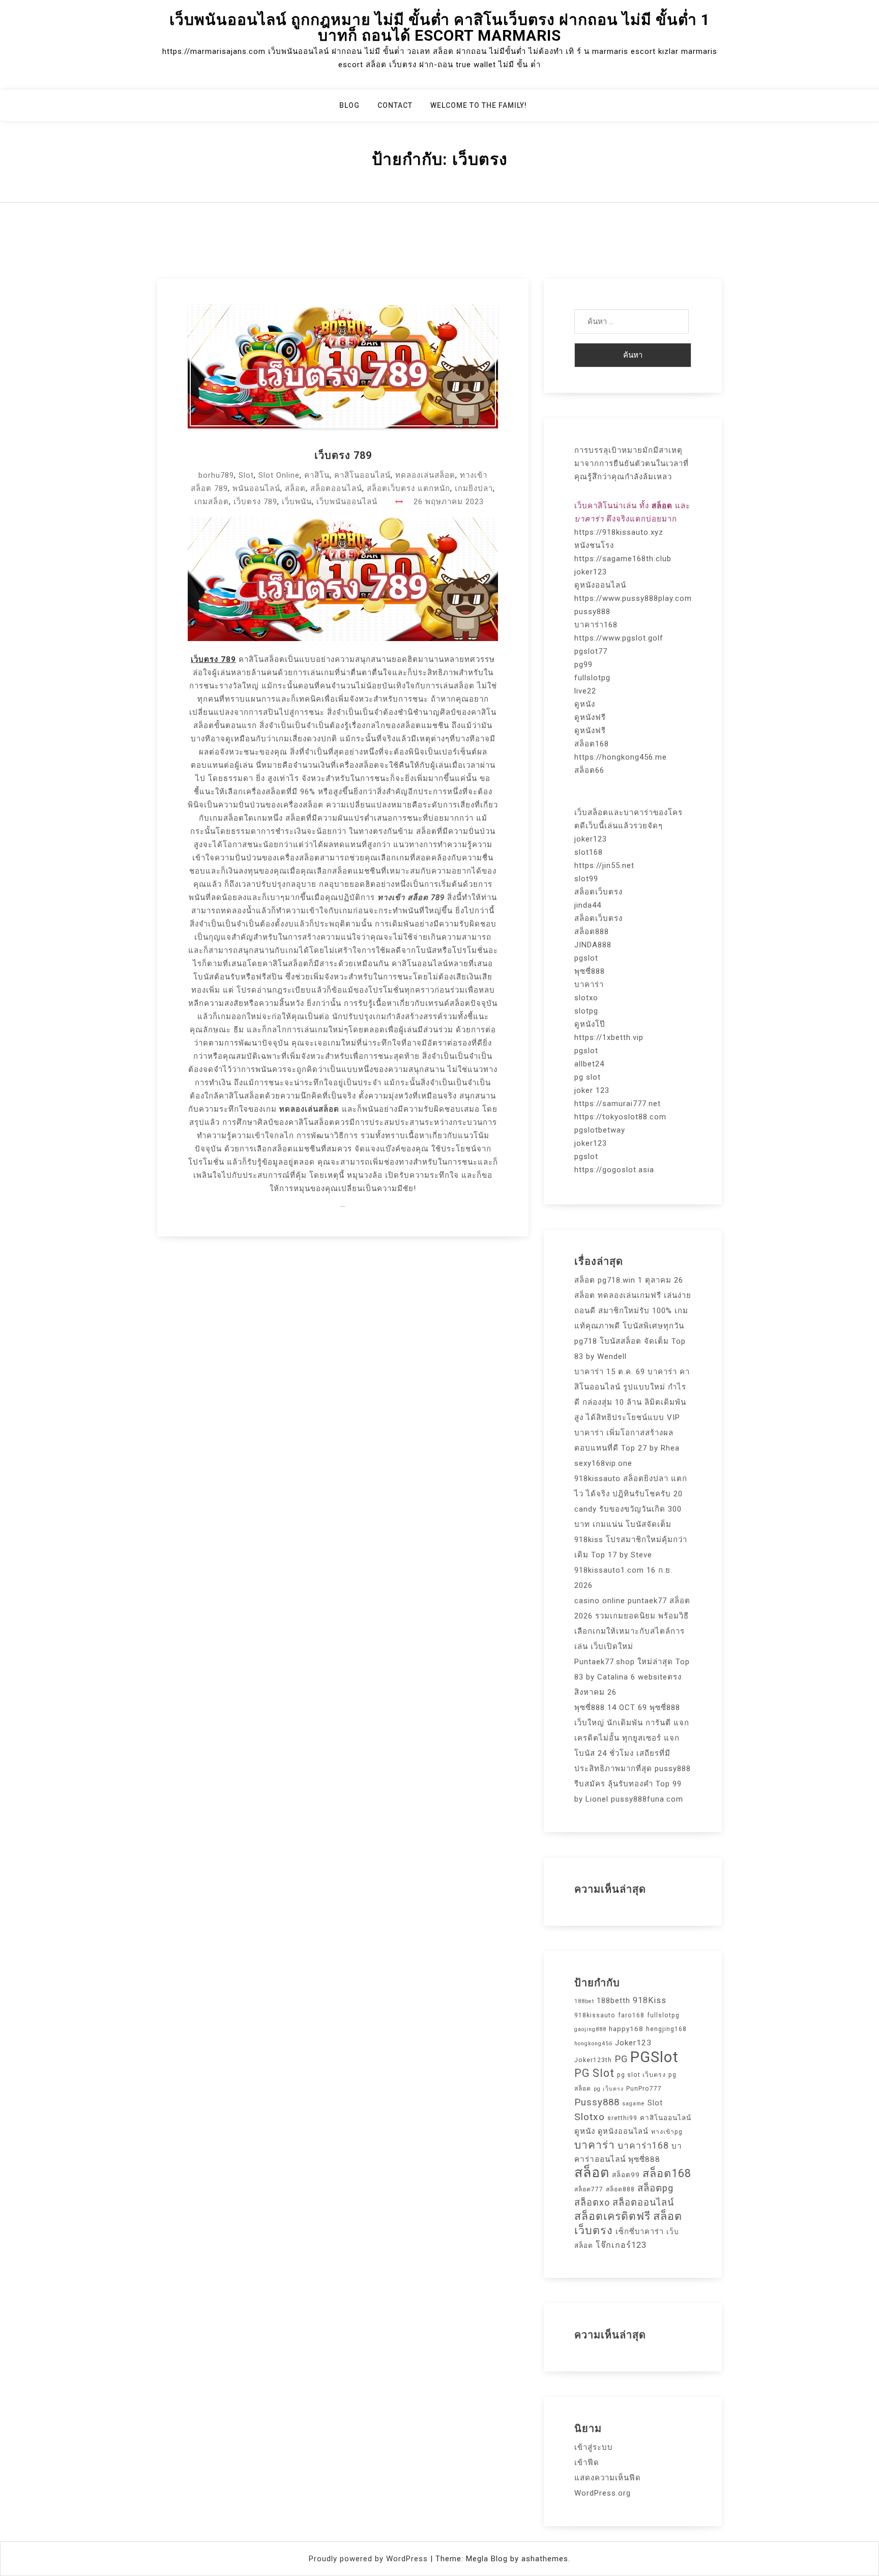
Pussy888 (597, 2102)
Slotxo (590, 2117)
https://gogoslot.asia (614, 1170)
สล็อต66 (589, 770)
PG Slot (594, 2073)
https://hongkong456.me (621, 757)
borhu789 (216, 475)
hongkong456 (593, 2044)
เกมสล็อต (212, 502)
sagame (634, 2104)
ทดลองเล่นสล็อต (425, 475)
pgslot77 (591, 651)
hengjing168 (666, 2029)
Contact (395, 105)
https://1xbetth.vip (609, 1037)
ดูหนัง (585, 704)
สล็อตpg (655, 2188)
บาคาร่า (589, 985)
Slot (246, 475)
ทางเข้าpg (667, 2132)
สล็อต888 (592, 932)
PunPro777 (644, 2089)
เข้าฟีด (587, 2463)
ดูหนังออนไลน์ (600, 585)
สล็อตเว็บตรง (598, 892)
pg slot (588, 1077)
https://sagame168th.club (623, 559)
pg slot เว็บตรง (641, 2075)
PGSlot (654, 2057)
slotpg (586, 1011)
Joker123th (593, 2060)
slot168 (589, 852)
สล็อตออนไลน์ (336, 488)
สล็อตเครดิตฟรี (612, 2216)
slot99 (586, 879)
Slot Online (279, 475)
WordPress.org (603, 2493)
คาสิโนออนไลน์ (362, 475)
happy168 (626, 2029)
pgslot (586, 958)
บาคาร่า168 (596, 625)
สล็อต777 (589, 2189)
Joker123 (633, 2043)
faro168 (631, 2015)
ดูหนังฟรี (590, 717)
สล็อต (295, 488)
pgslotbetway (600, 1130)
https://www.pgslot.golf (619, 638)
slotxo (586, 998)
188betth (613, 2001)
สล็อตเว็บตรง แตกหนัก (408, 488)
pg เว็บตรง (609, 2089)
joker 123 (592, 1090)
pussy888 (592, 612)
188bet (584, 2001)
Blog (349, 105)
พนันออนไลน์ (256, 488)
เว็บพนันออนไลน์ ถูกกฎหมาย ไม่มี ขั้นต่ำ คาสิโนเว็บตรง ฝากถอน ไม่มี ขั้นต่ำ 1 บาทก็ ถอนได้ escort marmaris (440, 27)
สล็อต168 (592, 744)
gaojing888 (590, 2029)
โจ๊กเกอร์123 (621, 2245)
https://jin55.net (604, 865)
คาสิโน (317, 475)
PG (621, 2059)
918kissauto (595, 2015)
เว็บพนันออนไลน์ (347, 502)
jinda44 (588, 905)
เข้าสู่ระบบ (594, 2447)
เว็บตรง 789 (343, 455)
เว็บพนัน (297, 502)
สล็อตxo (592, 2202)
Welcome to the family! (479, 105)
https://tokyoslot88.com (620, 1117)
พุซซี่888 (590, 971)
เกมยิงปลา (474, 488)
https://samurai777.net (618, 1104)
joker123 (591, 572)
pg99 (583, 664)
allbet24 (589, 1064)
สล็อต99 (626, 2175)
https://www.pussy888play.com (633, 598)
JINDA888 (593, 945)
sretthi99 (622, 2118)
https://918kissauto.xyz (619, 532)
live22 (585, 691)
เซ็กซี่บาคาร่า (640, 2232)
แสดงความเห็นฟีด (608, 2478)
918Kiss (650, 2000)
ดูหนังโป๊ (590, 1024)
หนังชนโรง (594, 545)
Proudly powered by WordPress (370, 2559)
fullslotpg (592, 678)
